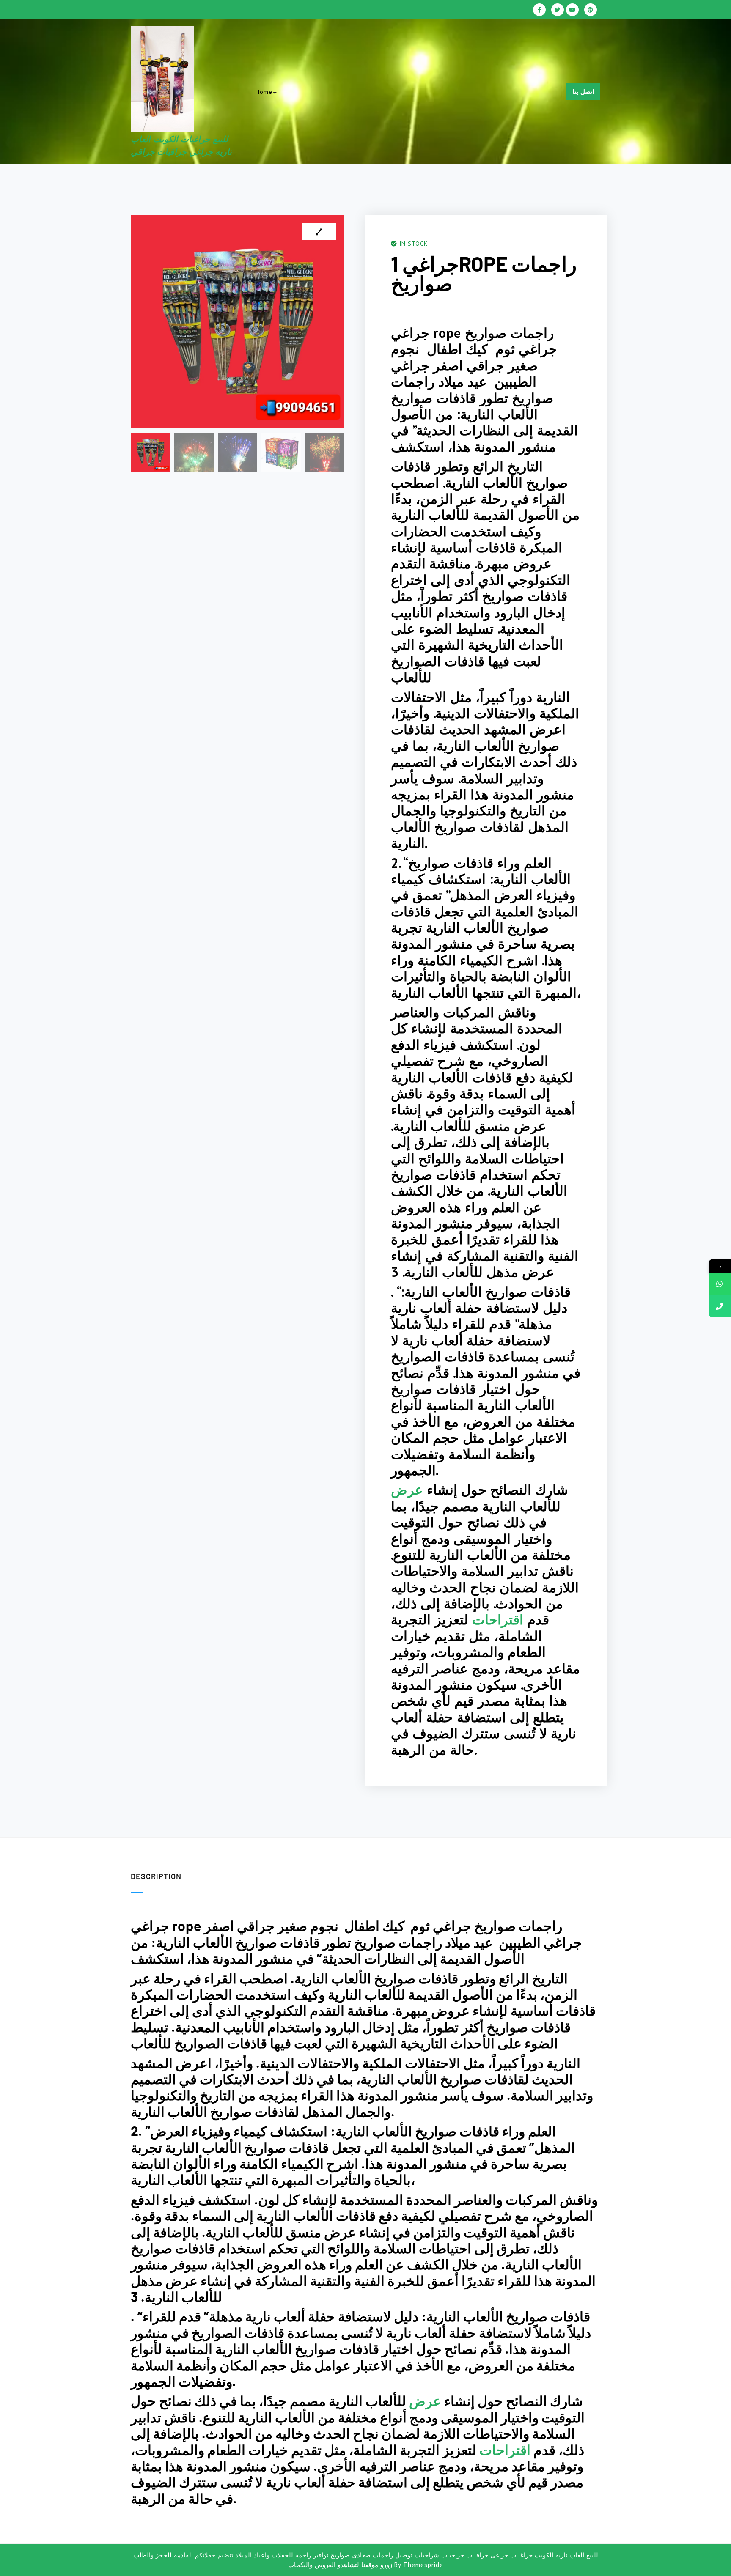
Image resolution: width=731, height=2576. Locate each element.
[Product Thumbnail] (319, 232)
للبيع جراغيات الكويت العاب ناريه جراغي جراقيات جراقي (296, 114)
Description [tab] (156, 1876)
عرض (407, 1490)
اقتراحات (498, 1619)
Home (264, 92)
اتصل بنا (583, 92)
